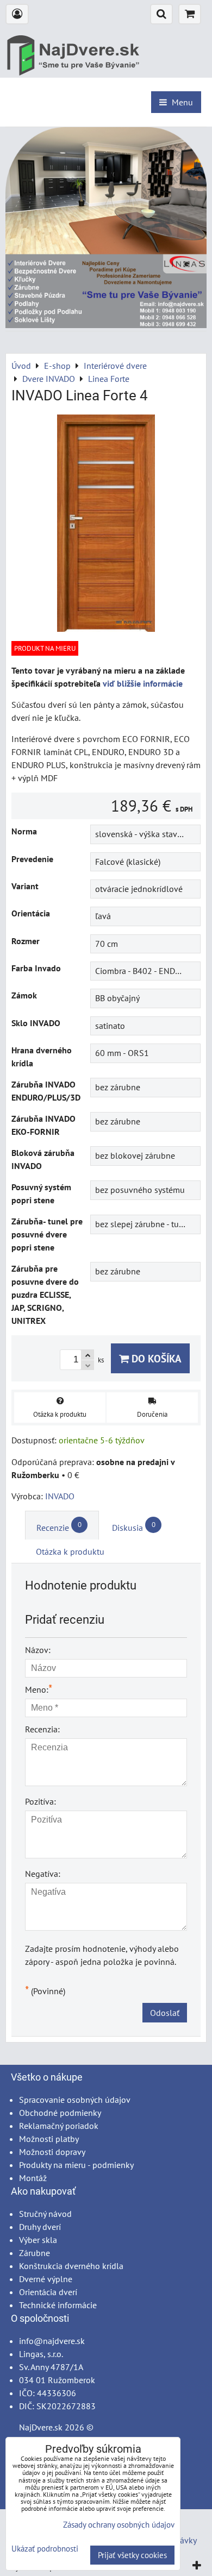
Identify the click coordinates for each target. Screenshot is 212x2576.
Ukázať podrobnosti (45, 2549)
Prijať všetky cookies (132, 2555)
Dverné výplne (46, 2279)
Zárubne (35, 2253)
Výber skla (38, 2240)
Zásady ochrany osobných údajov (119, 2525)
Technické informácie (58, 2305)
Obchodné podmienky (60, 2113)
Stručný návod (45, 2214)
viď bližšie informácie (143, 683)
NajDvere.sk (41, 2427)
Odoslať (165, 2013)
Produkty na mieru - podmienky (76, 2165)
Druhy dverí (40, 2227)
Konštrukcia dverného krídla (71, 2266)
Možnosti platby (49, 2139)
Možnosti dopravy (52, 2152)
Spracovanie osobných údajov (75, 2100)
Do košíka (155, 1358)
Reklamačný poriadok (59, 2126)
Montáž (33, 2178)
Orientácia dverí (48, 2292)
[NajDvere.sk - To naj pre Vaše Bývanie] (106, 325)
